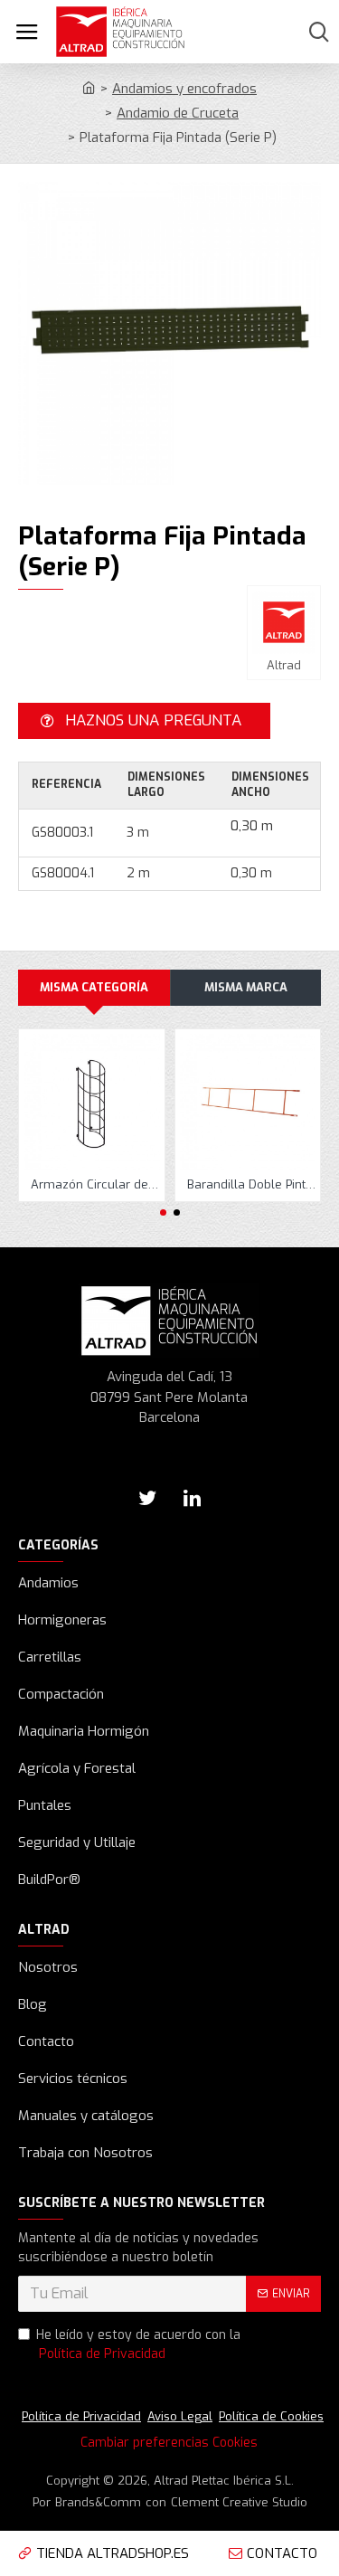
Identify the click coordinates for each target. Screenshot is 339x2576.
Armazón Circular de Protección (95, 1185)
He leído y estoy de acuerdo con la (138, 2344)
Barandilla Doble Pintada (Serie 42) (252, 1185)
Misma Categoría (94, 987)
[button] (163, 1212)
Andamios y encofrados (184, 89)
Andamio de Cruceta (178, 113)
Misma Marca (246, 987)
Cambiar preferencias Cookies (169, 2443)
